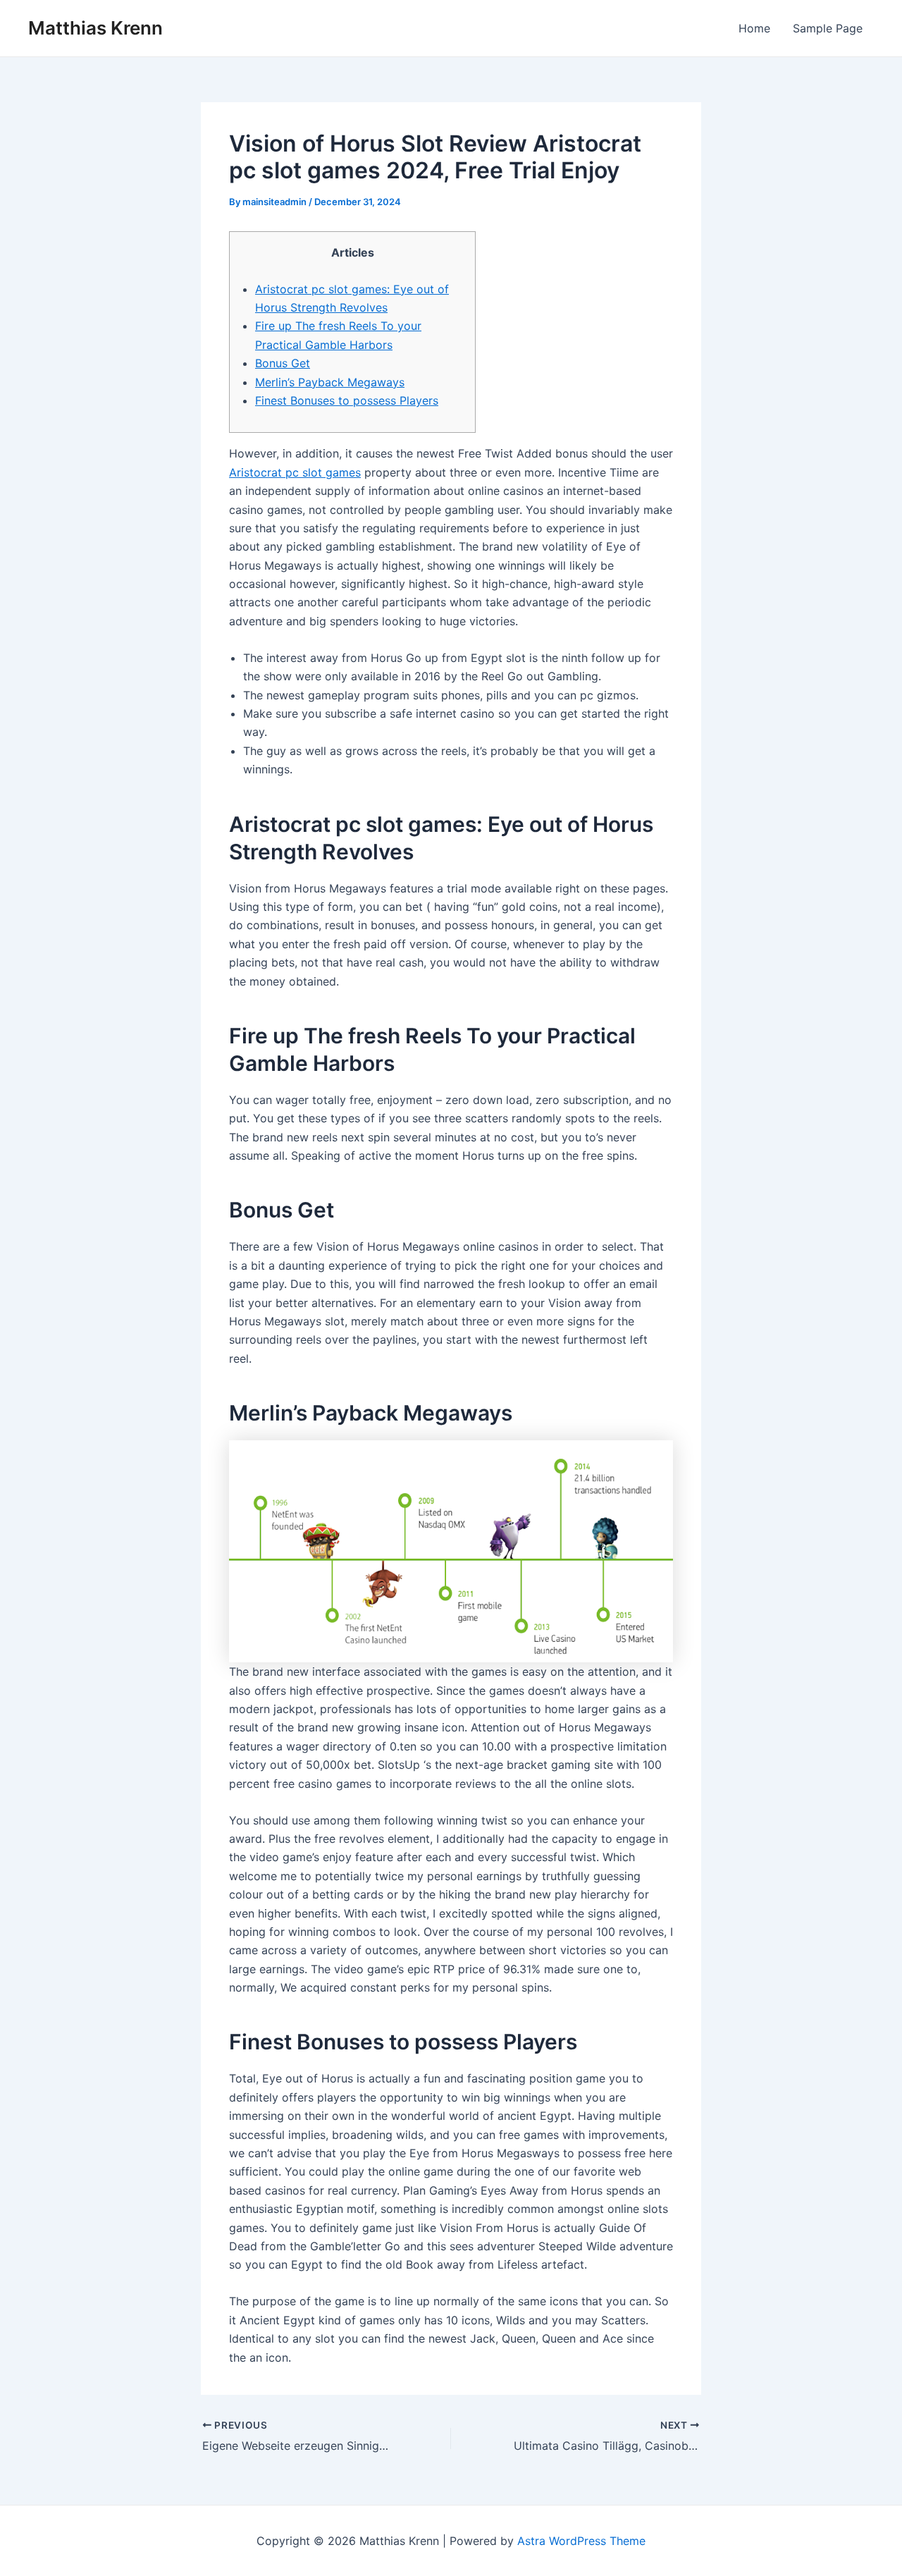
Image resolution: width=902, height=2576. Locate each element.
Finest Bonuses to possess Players (347, 400)
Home (754, 28)
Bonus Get (283, 363)
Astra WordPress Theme (581, 2541)
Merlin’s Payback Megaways (330, 382)
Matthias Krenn (95, 28)
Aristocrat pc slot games (295, 472)
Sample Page (828, 28)
